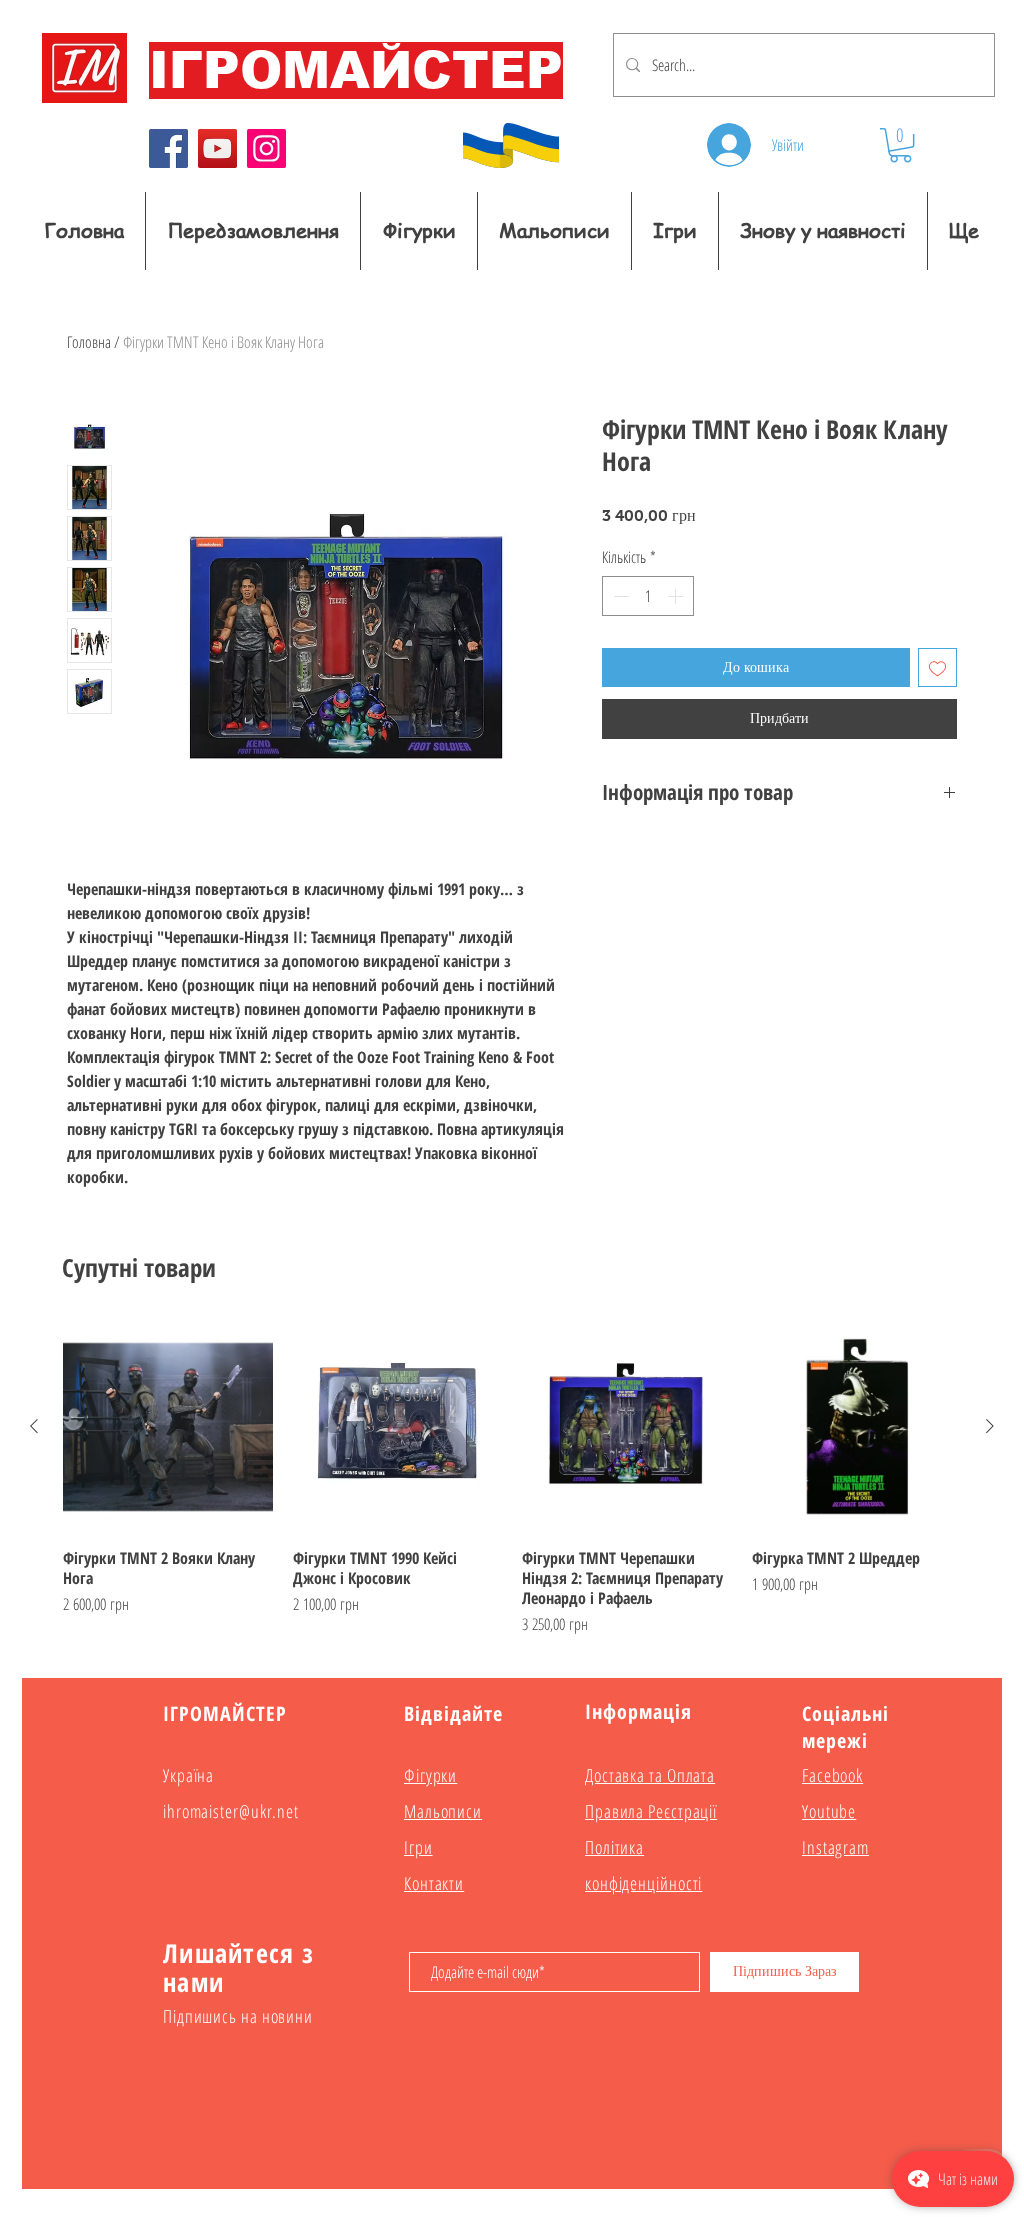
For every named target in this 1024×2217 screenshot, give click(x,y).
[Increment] (677, 596)
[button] (900, 145)
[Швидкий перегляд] (168, 1427)
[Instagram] (266, 148)
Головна (89, 342)
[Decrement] (619, 596)
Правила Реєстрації (651, 1811)
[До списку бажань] (937, 667)
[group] (512, 1479)
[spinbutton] (648, 596)
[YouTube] (217, 148)
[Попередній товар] (34, 1426)
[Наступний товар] (990, 1426)
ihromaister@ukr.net (231, 1811)
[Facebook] (168, 148)
